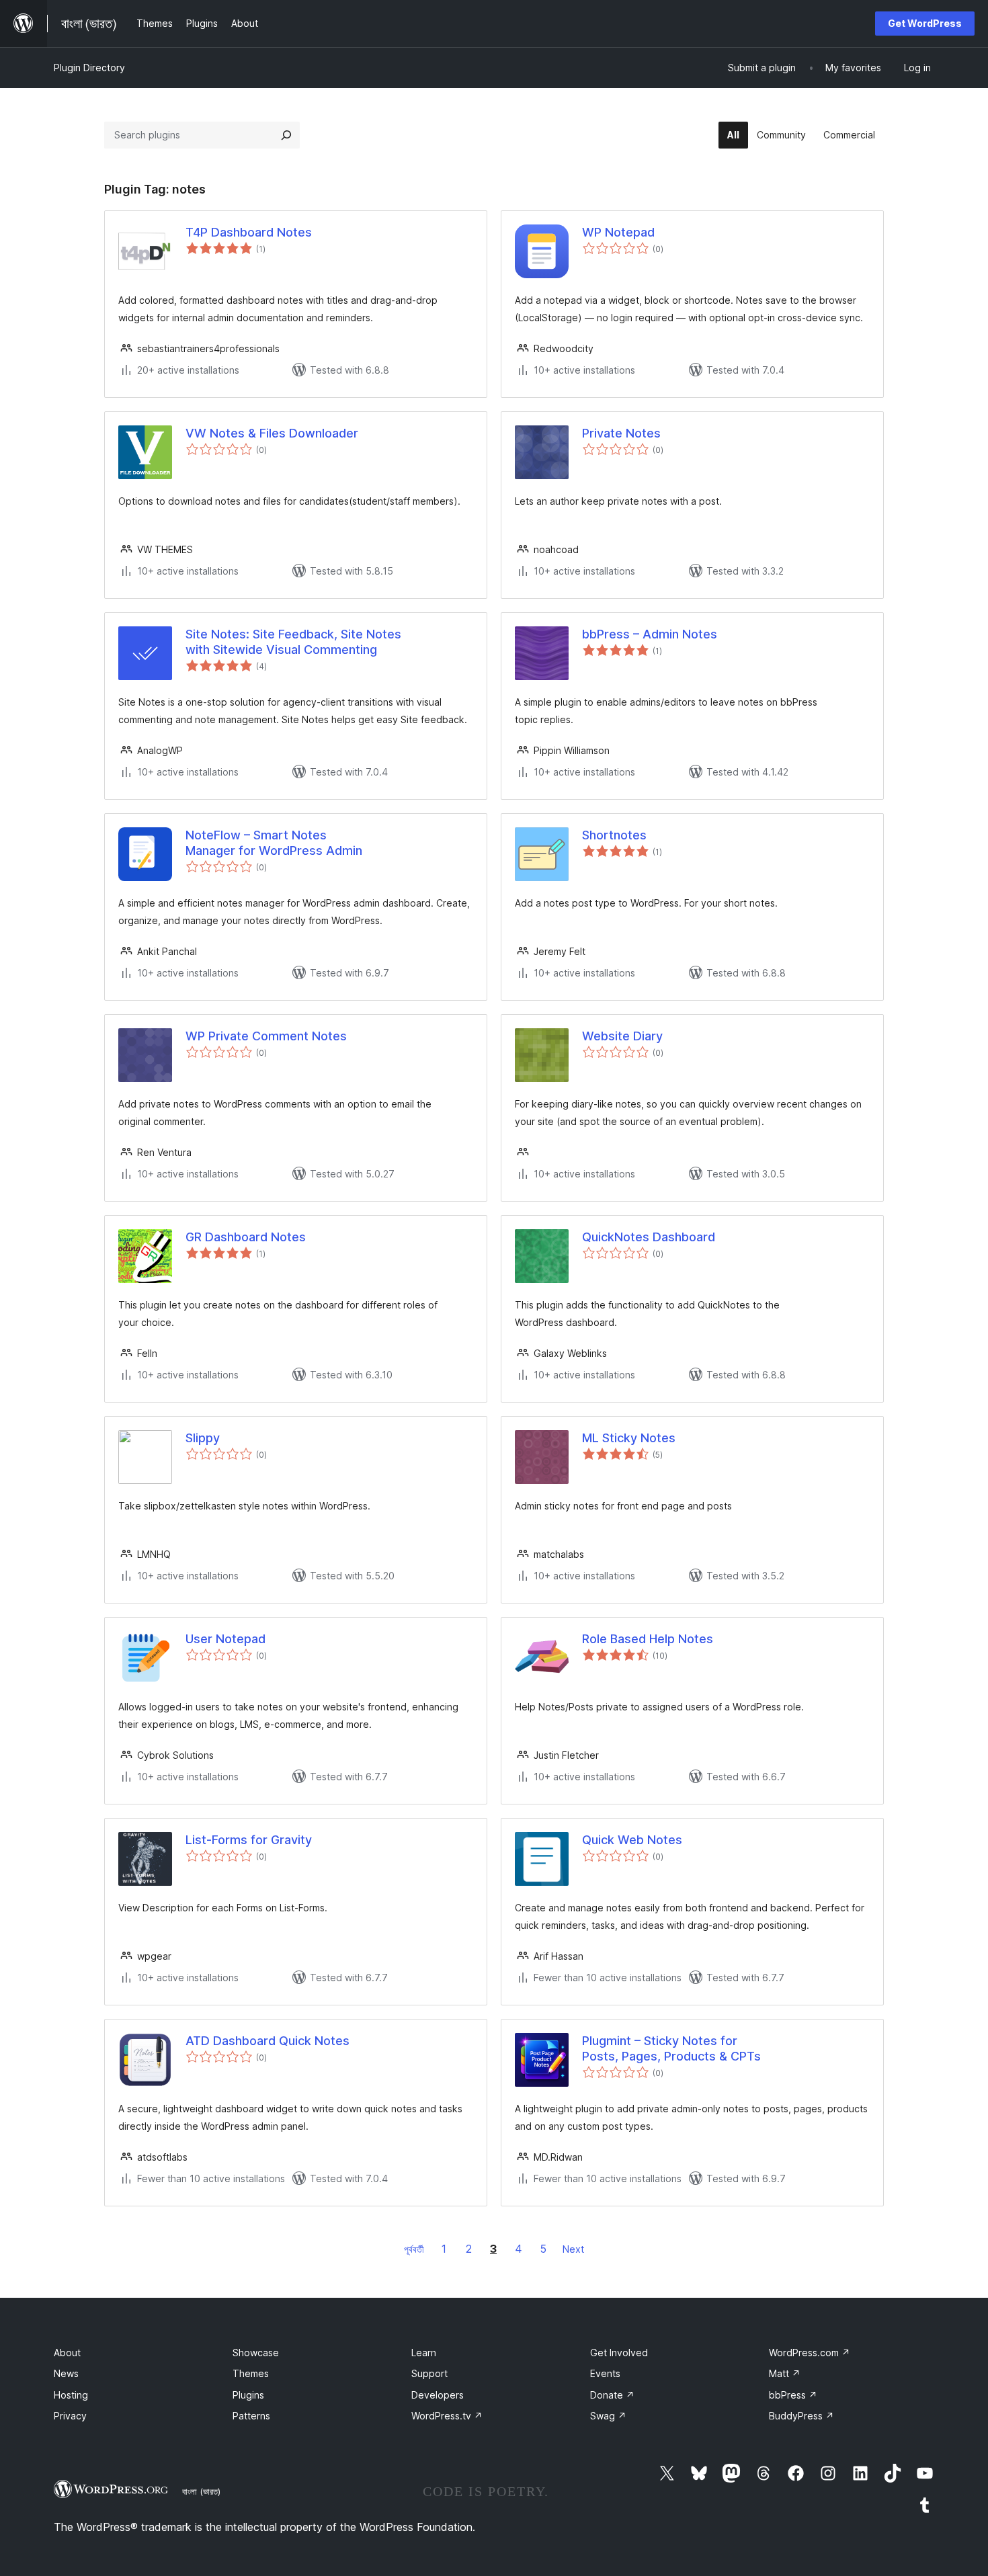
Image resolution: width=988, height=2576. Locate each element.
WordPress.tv (447, 2416)
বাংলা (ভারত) (201, 2491)
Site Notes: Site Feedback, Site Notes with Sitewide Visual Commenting (293, 642)
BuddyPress (801, 2416)
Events (605, 2373)
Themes (251, 2373)
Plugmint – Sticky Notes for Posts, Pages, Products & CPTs (671, 2048)
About (67, 2353)
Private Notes (621, 433)
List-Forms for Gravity (249, 1840)
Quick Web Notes (632, 1840)
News (66, 2373)
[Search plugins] (286, 135)
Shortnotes (614, 835)
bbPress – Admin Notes (650, 634)
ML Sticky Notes (629, 1438)
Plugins (248, 2395)
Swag (608, 2416)
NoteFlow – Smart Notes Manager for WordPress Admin (274, 843)
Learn (424, 2353)
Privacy (70, 2416)
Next (573, 2249)
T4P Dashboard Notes (249, 232)
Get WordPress (925, 23)
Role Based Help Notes (648, 1639)
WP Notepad (618, 232)
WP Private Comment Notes (266, 1036)
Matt (785, 2373)
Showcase (256, 2353)
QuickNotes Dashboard (649, 1237)
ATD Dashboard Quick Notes (267, 2041)
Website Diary (622, 1036)
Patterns (251, 2416)
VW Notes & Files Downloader (272, 433)
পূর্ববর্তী (414, 2249)
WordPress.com (810, 2353)
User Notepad (225, 1639)
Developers (438, 2395)
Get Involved (619, 2353)
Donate (612, 2395)
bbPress (793, 2395)
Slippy (203, 1438)
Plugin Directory (89, 68)
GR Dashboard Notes (246, 1237)
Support (429, 2373)
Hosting (71, 2395)
